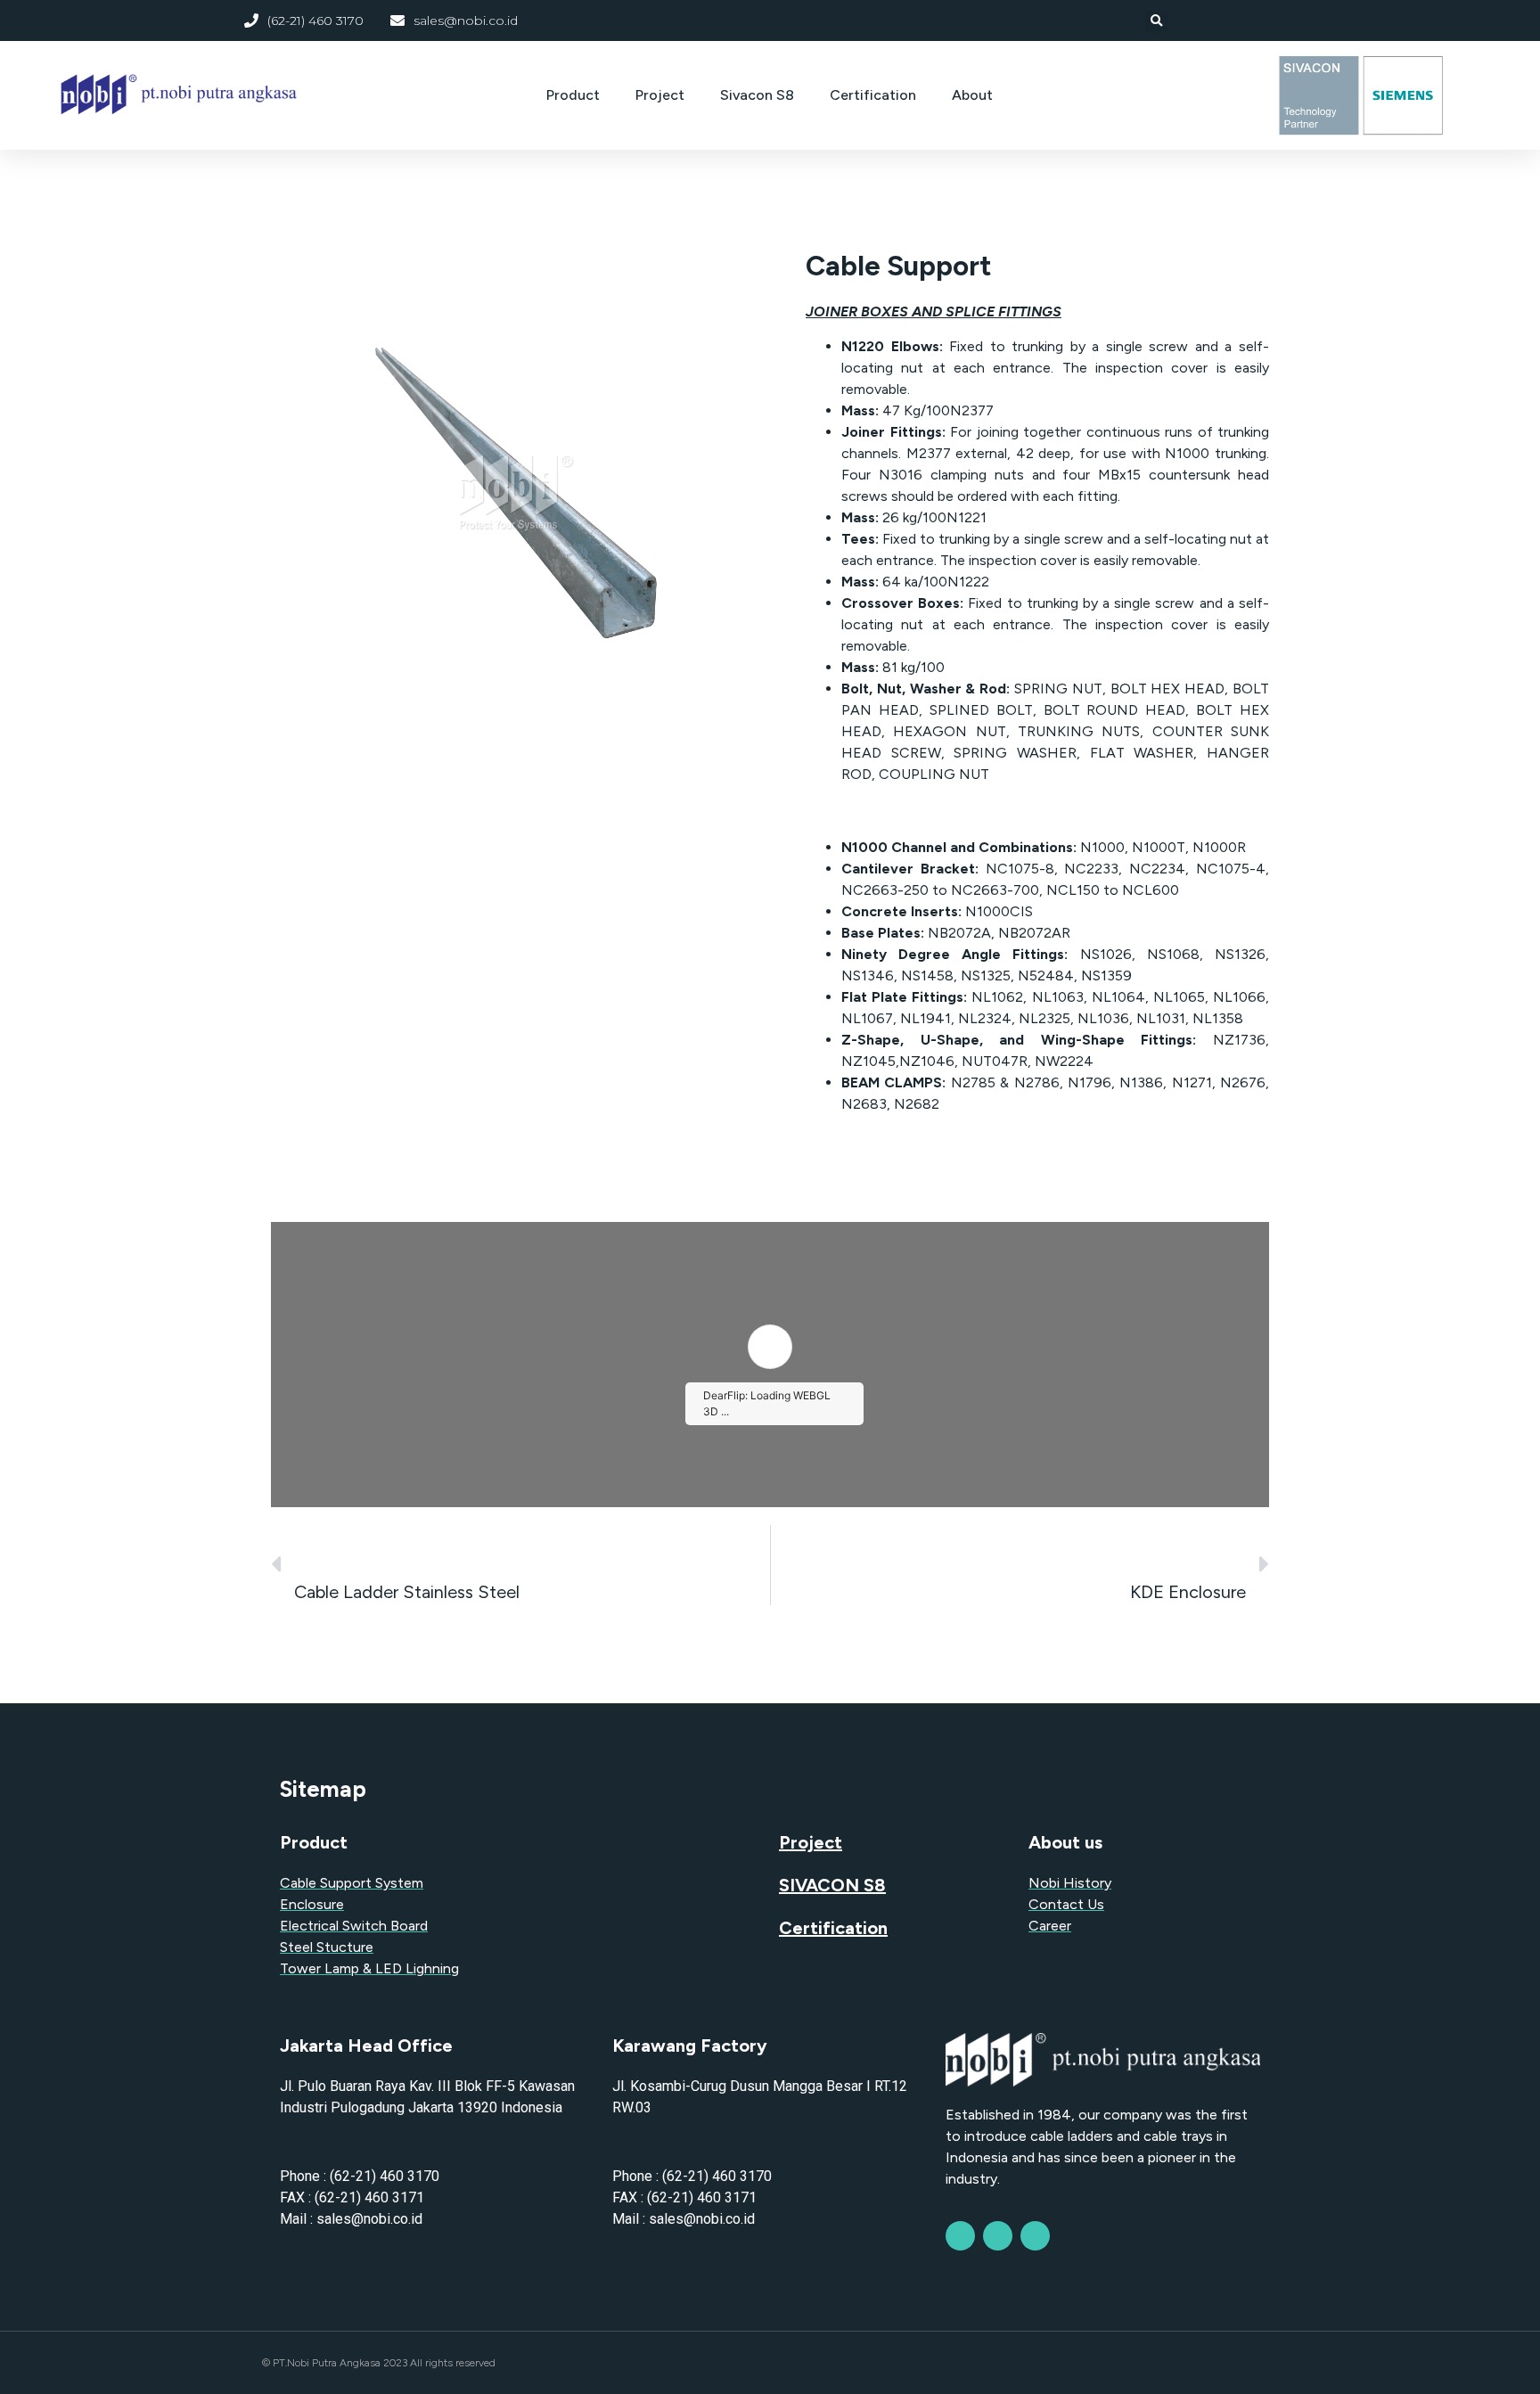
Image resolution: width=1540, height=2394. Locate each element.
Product (573, 95)
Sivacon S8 (757, 95)
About (972, 95)
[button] (1157, 21)
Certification (873, 95)
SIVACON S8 (832, 1885)
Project (660, 95)
